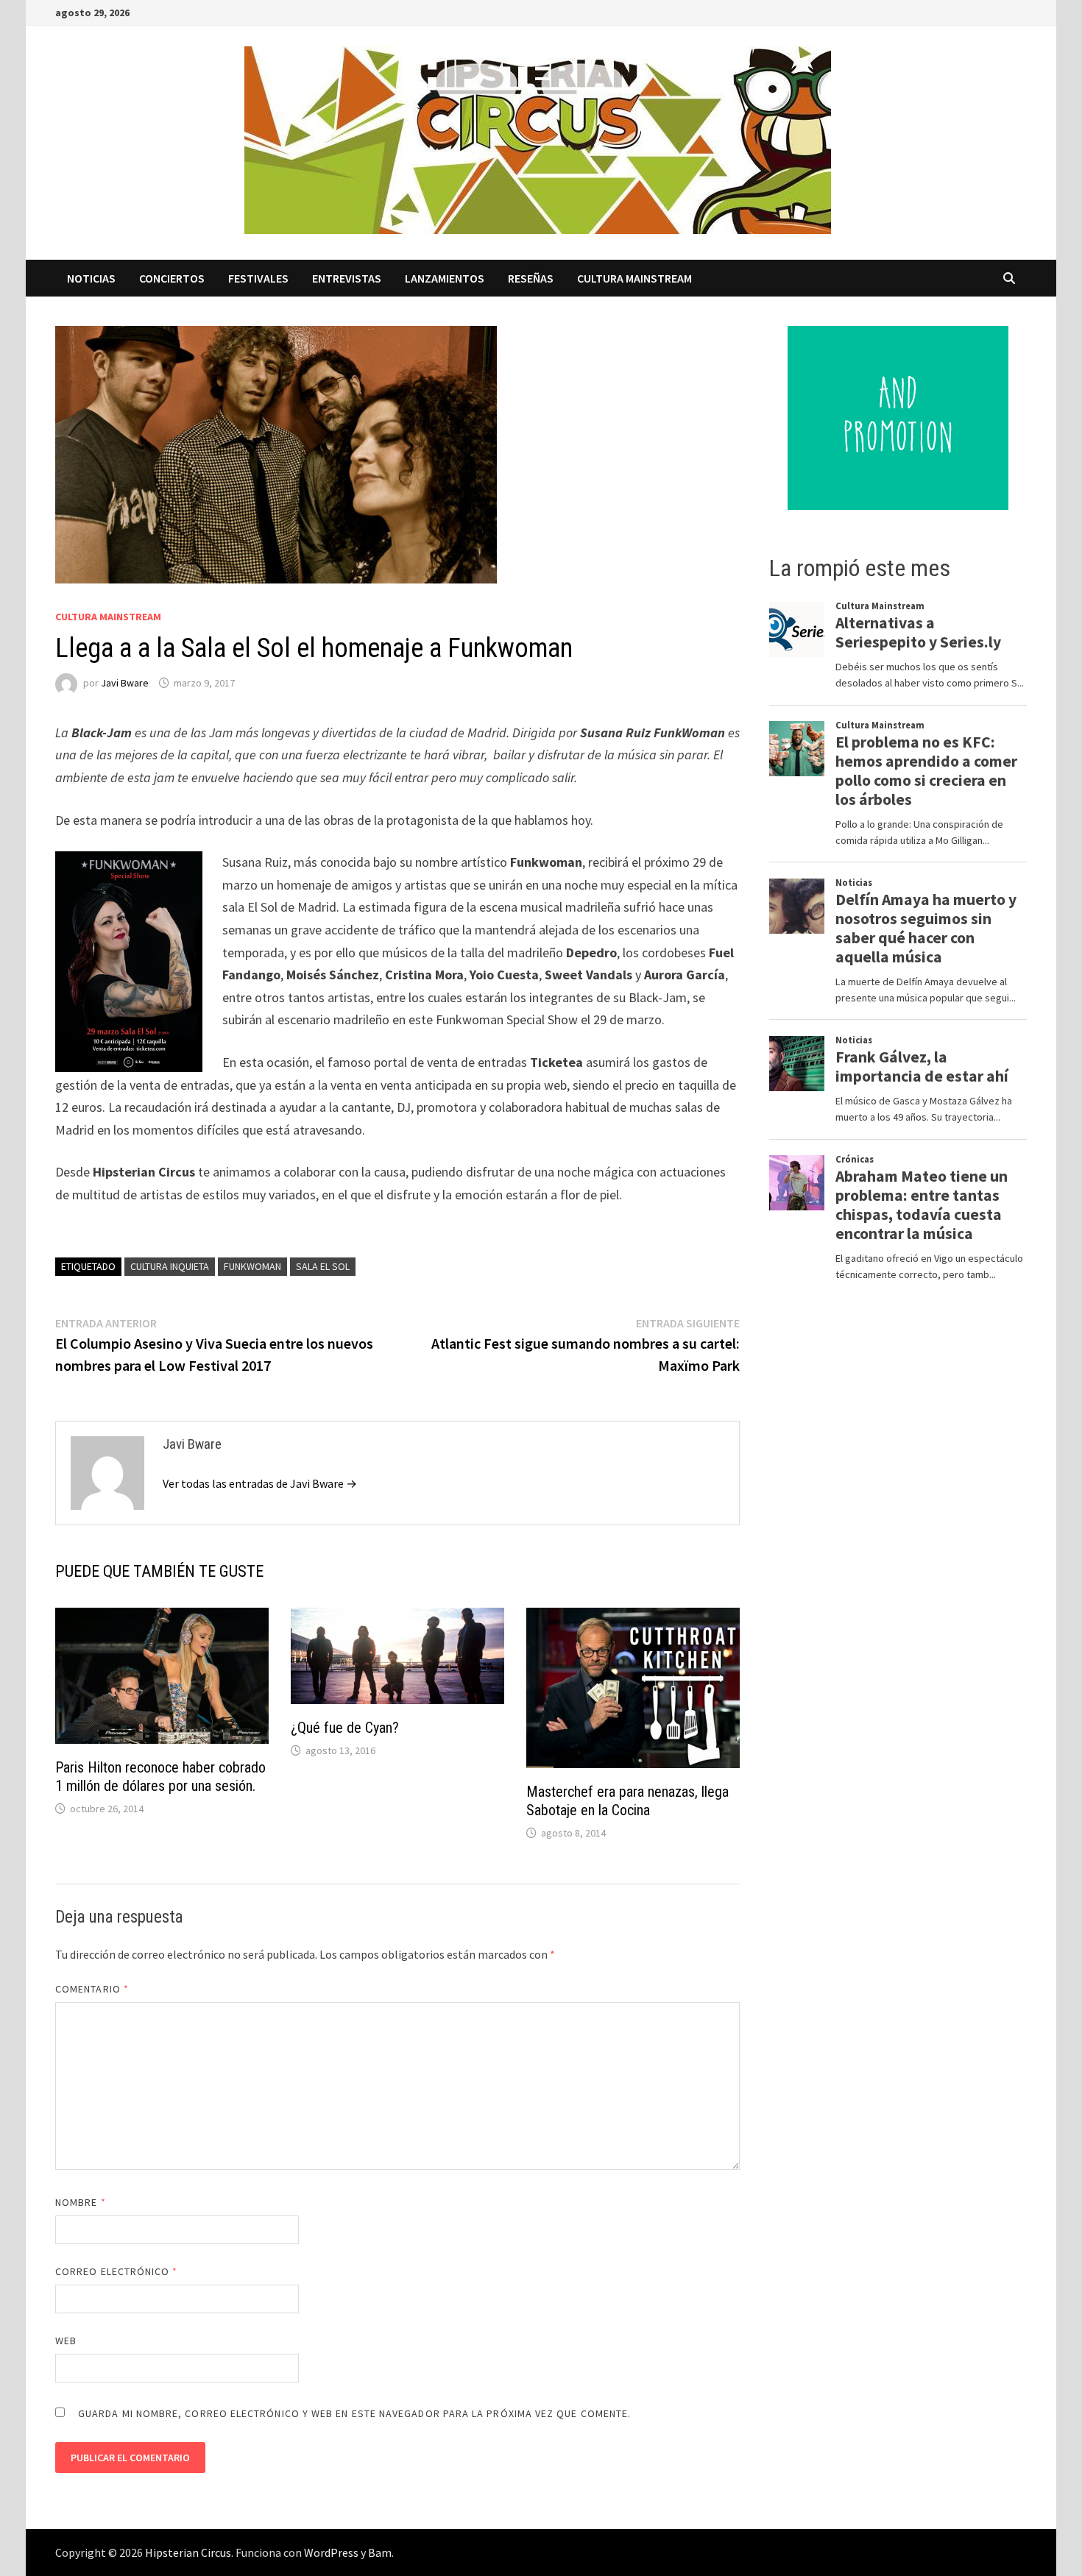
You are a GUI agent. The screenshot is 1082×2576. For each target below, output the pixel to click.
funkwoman (252, 1266)
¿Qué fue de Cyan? (345, 1728)
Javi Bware (125, 683)
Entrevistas (347, 278)
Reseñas (531, 278)
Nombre (81, 2202)
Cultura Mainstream (634, 278)
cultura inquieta (170, 1266)
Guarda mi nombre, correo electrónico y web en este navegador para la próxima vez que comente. (354, 2413)
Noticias (91, 278)
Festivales (258, 278)
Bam (380, 2552)
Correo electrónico (117, 2271)
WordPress (331, 2552)
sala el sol (323, 1266)
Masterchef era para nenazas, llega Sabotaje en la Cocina (627, 1801)
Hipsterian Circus (188, 2552)
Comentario (92, 1989)
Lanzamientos (445, 278)
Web (66, 2341)
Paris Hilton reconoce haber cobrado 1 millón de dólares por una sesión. (160, 1777)
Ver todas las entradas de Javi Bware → (260, 1483)
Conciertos (172, 278)
